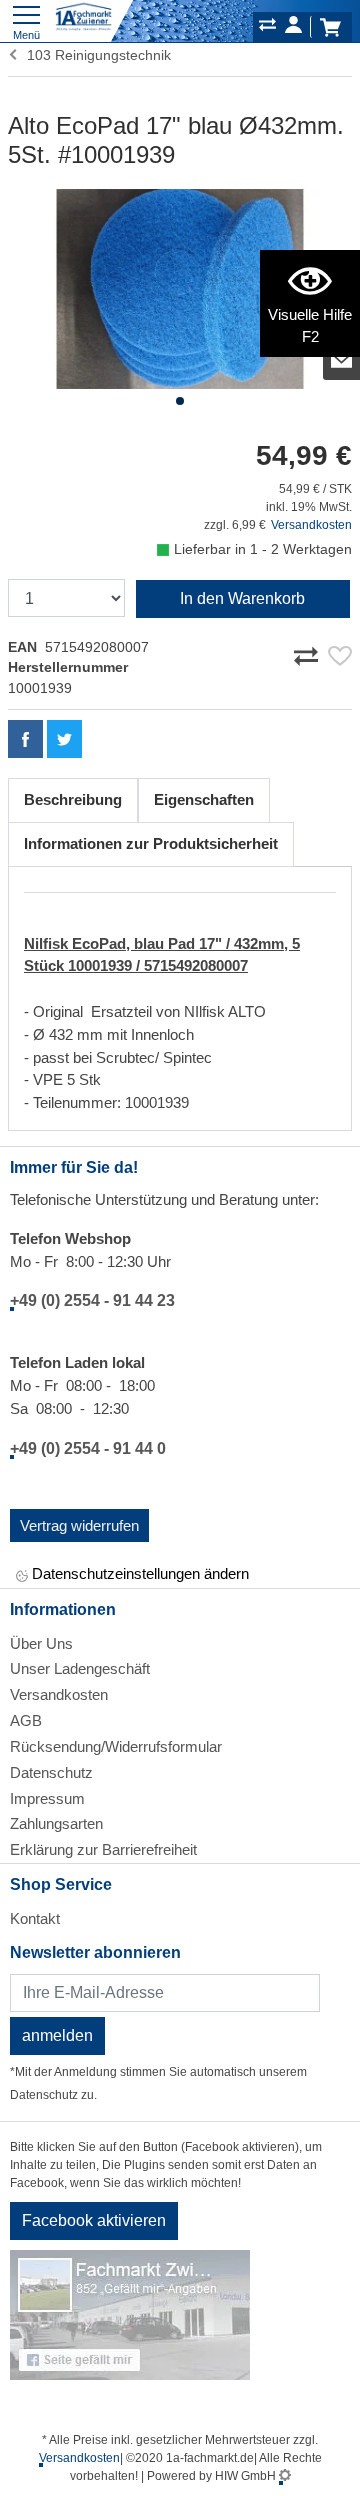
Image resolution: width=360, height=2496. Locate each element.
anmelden (57, 2035)
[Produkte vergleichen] (267, 28)
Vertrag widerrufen (79, 1525)
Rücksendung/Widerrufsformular (116, 1746)
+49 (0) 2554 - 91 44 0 (88, 1448)
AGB (26, 1720)
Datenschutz (51, 1772)
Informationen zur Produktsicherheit (151, 843)
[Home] (83, 17)
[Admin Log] (285, 2476)
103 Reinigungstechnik (95, 55)
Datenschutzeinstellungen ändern (138, 1573)
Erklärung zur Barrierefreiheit (103, 1849)
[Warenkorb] (330, 27)
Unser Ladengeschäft (80, 1668)
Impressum (47, 1798)
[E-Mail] (342, 360)
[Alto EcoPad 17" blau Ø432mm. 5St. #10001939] (180, 289)
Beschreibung (73, 799)
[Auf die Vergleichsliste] (309, 652)
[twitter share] (64, 739)
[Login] (293, 28)
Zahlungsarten (56, 1823)
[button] (180, 401)
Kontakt (35, 1918)
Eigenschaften (204, 799)
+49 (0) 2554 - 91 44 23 (92, 1300)
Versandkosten (311, 525)
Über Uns (41, 1643)
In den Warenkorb (242, 598)
